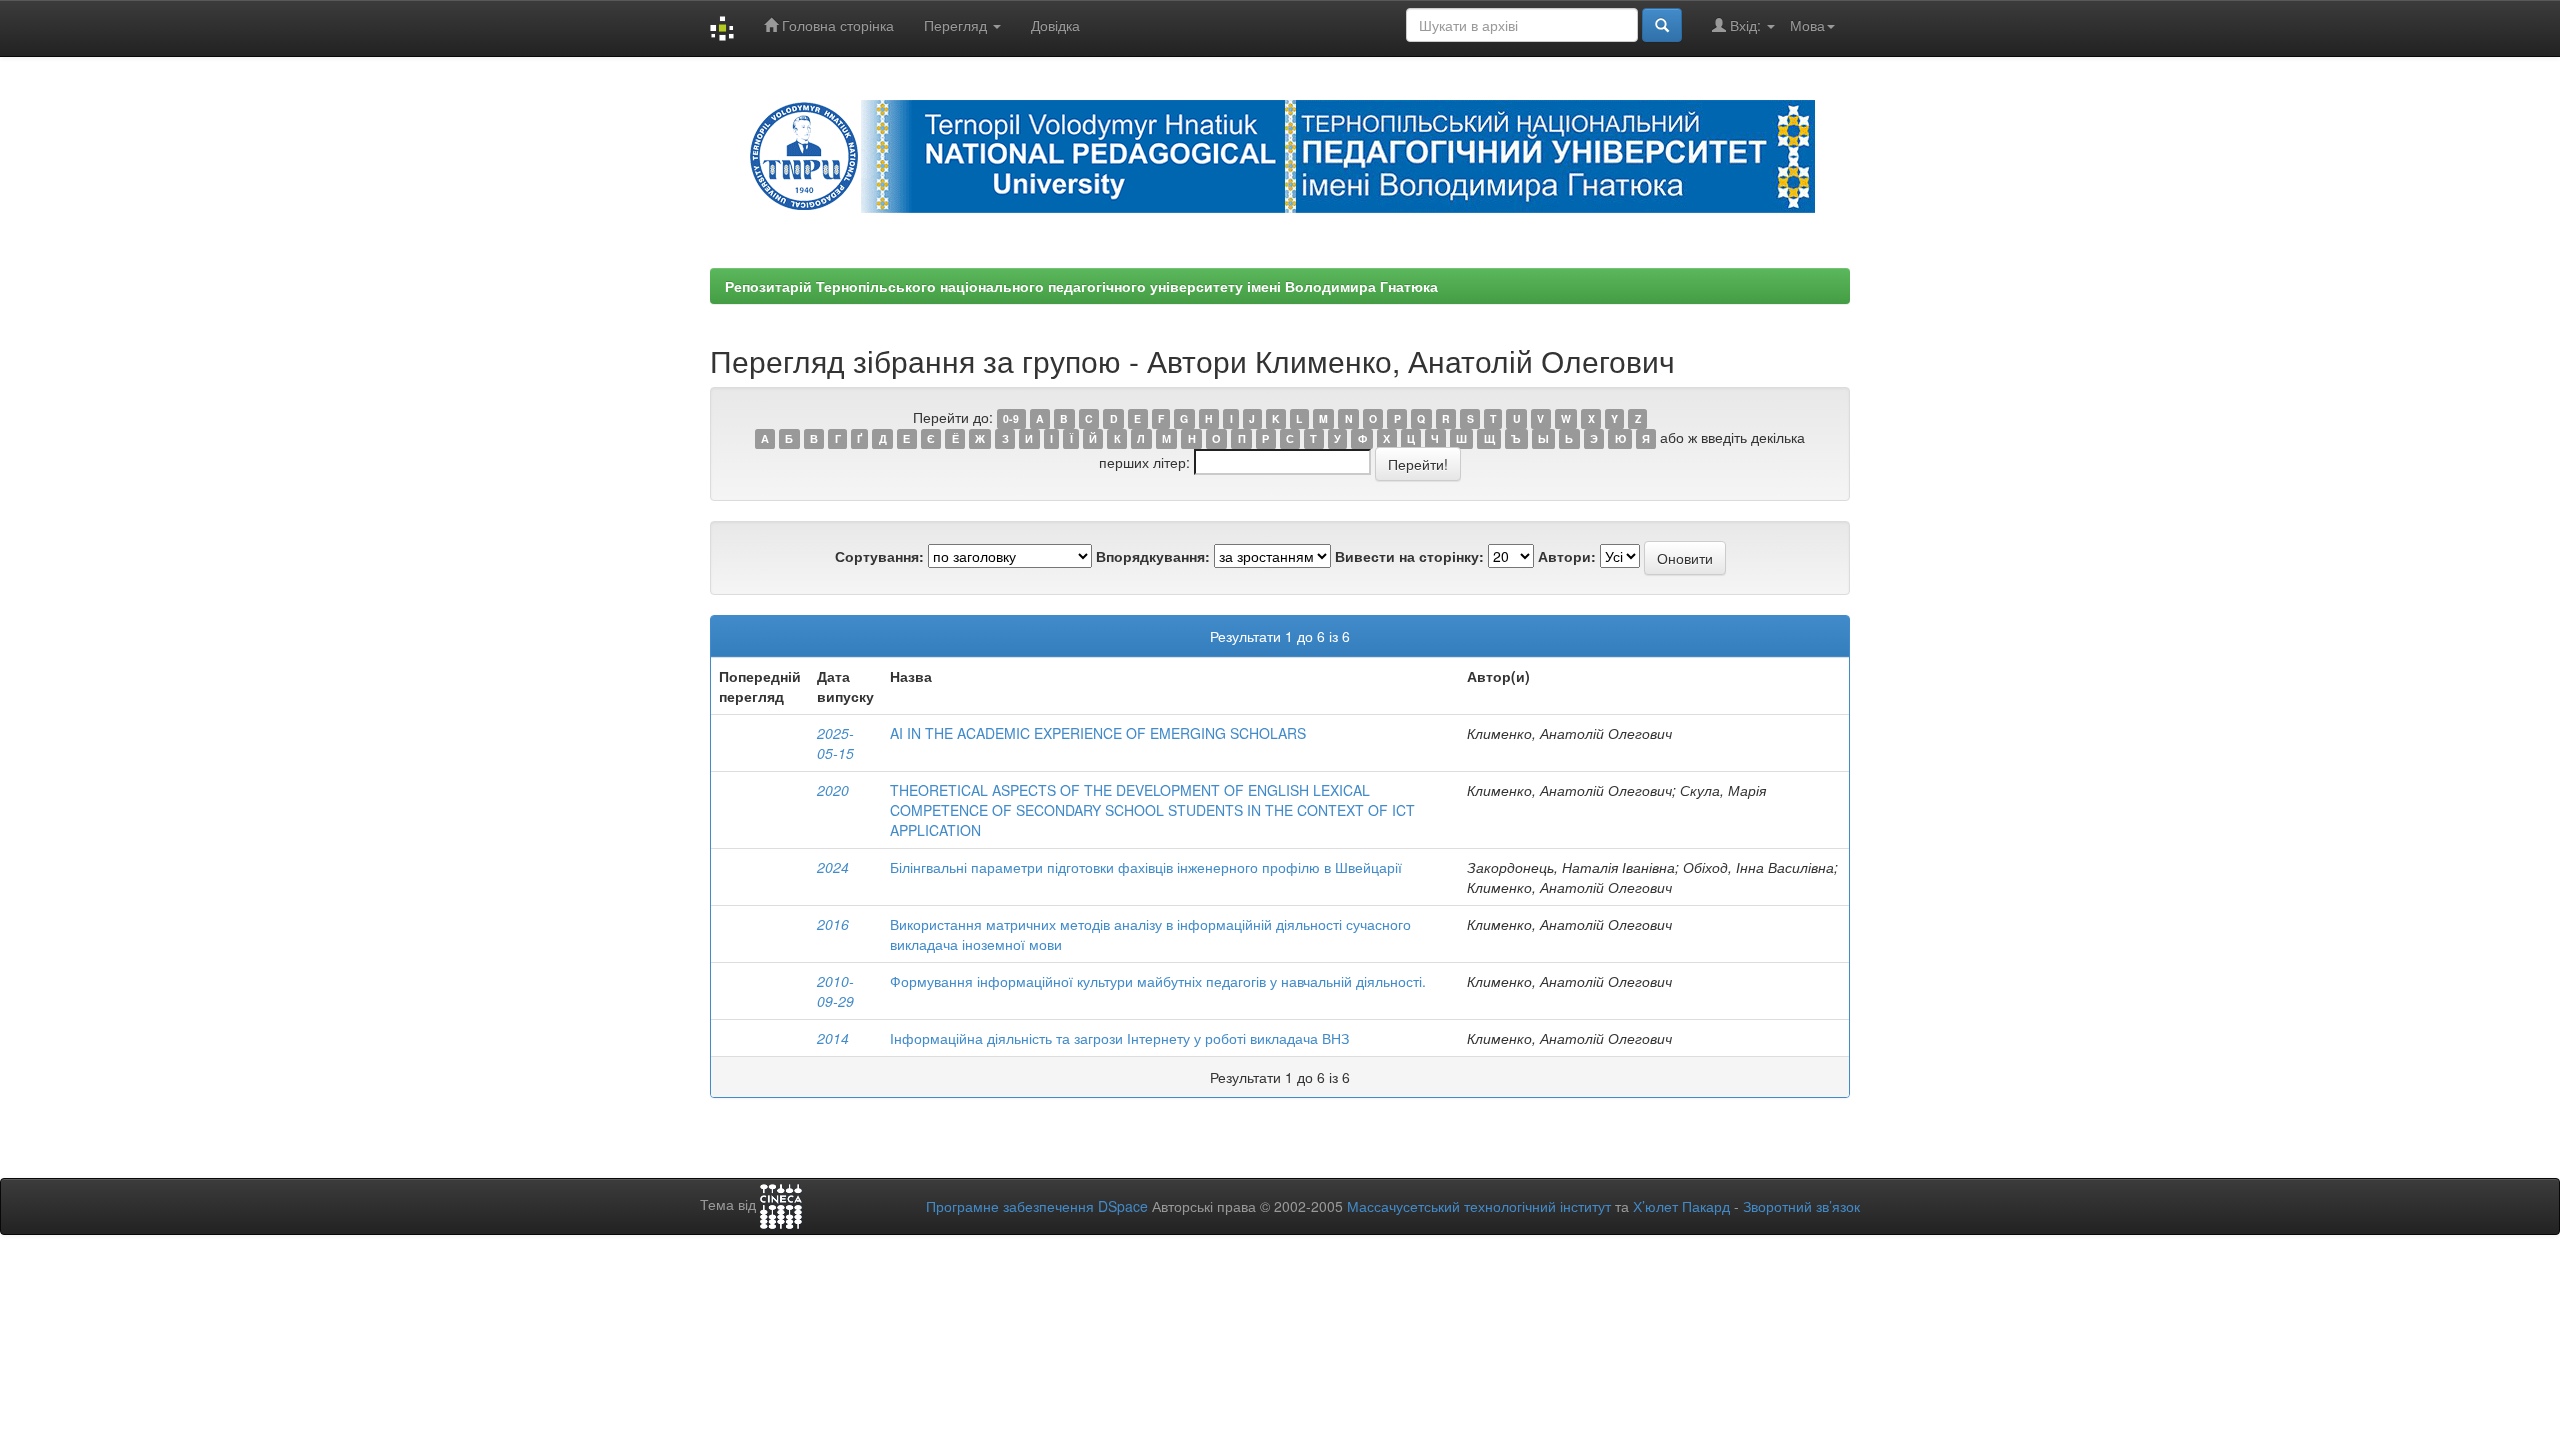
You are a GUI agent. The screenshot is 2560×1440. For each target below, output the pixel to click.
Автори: (1567, 556)
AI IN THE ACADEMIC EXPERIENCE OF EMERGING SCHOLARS (1098, 733)
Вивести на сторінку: (1409, 556)
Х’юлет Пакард (1681, 1206)
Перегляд (957, 25)
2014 (833, 1038)
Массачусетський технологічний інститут (1479, 1206)
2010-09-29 (835, 991)
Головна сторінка (836, 25)
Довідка (1055, 25)
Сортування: (879, 556)
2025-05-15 (835, 743)
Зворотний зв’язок (1801, 1206)
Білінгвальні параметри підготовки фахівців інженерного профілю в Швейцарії (1146, 867)
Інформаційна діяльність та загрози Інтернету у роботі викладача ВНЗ (1119, 1038)
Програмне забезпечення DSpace (1037, 1206)
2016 (833, 924)
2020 (833, 790)
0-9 (1011, 418)
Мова (1807, 25)
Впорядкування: (1153, 556)
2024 (833, 867)
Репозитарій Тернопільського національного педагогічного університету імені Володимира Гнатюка (1081, 286)
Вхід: (1745, 25)
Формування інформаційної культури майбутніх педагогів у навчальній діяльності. (1158, 981)
